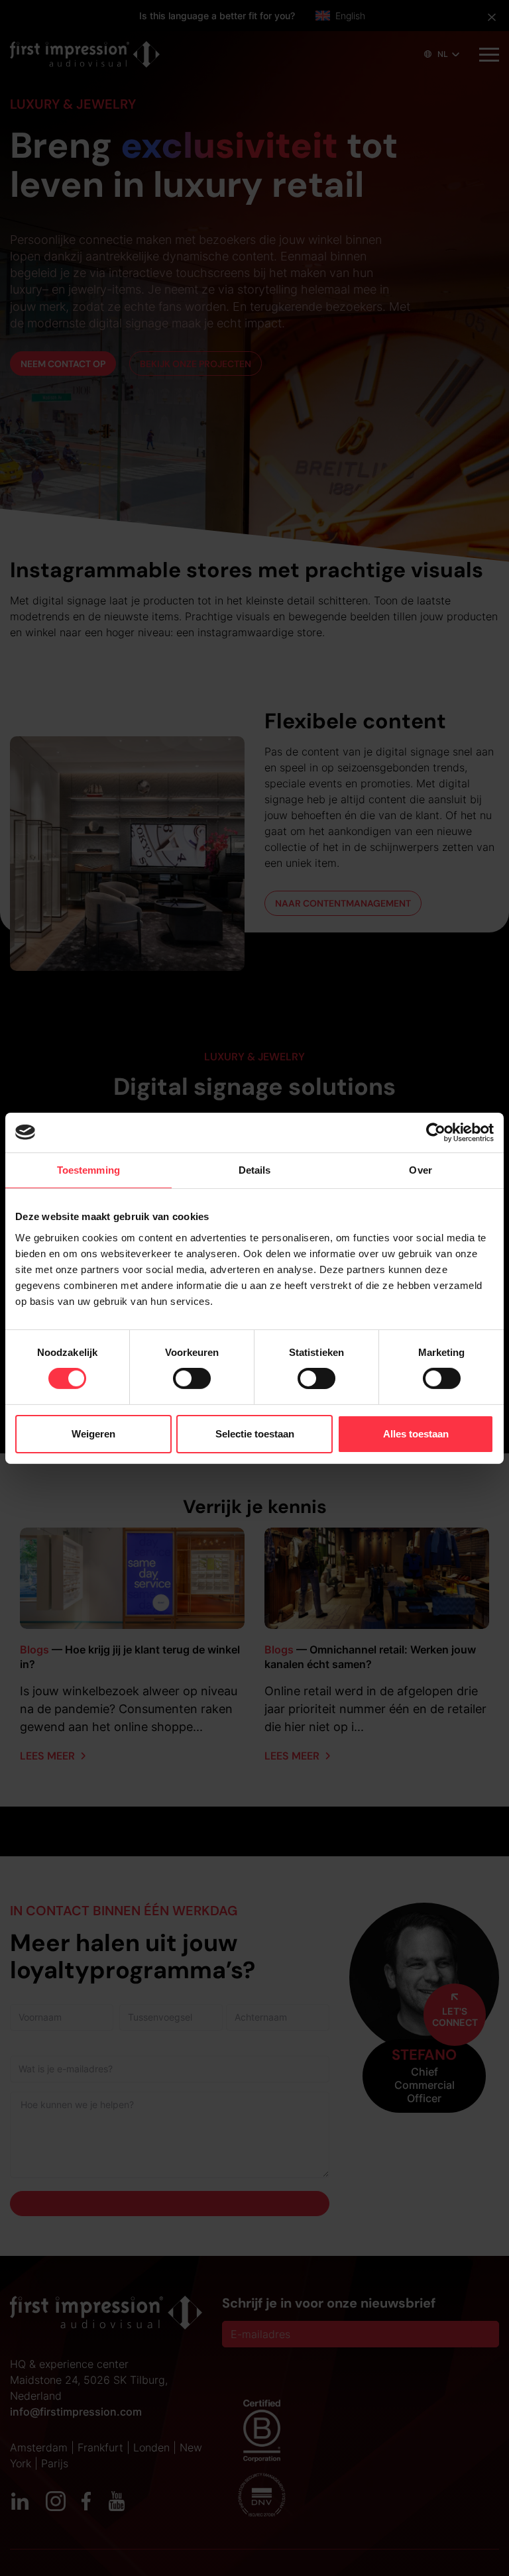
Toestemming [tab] (88, 1169)
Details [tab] (255, 1169)
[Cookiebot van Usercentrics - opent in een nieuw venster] (436, 1132)
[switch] (192, 1378)
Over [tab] (420, 1169)
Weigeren (93, 1434)
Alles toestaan (416, 1434)
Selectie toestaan (255, 1434)
